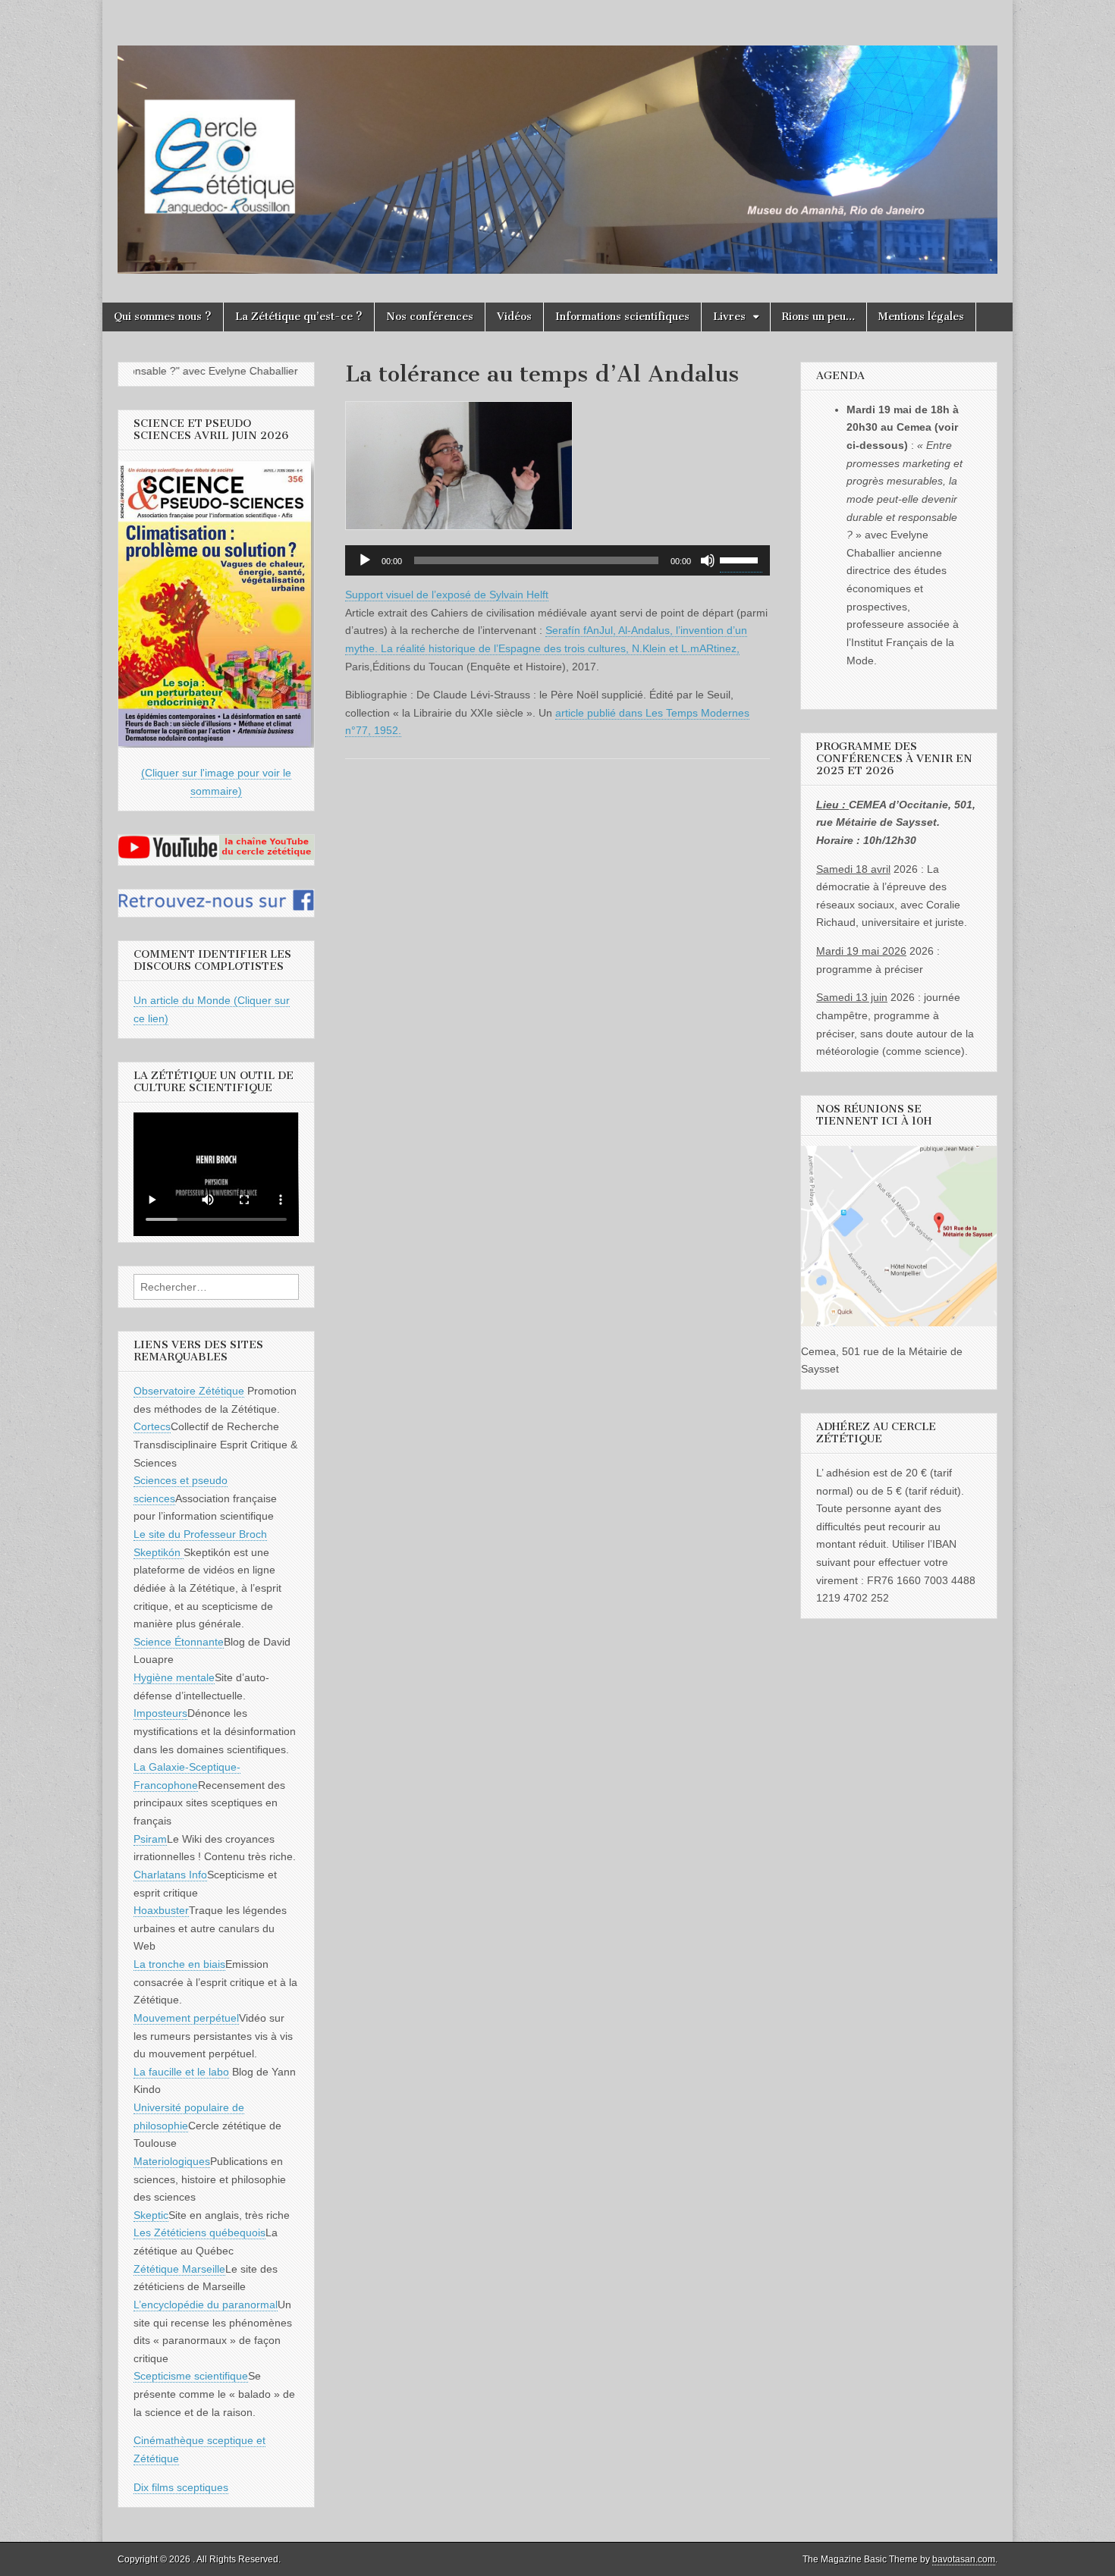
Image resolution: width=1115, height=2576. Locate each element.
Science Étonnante (179, 1642)
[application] (557, 560)
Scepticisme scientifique (191, 2376)
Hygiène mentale (174, 1677)
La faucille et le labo (181, 2072)
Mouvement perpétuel (186, 2018)
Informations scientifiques (622, 317)
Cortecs (152, 1426)
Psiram (150, 1839)
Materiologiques (172, 2161)
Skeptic (151, 2215)
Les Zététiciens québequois (199, 2232)
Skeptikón (159, 1552)
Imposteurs (160, 1713)
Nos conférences (430, 317)
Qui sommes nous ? (163, 317)
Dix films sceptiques (181, 2487)
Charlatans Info (170, 1875)
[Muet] (708, 560)
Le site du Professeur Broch (200, 1534)
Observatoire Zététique (189, 1391)
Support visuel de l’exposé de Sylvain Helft (447, 595)
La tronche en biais (179, 1964)
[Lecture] (365, 560)
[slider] (741, 559)
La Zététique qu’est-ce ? (299, 317)
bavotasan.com (964, 2559)
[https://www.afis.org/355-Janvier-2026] (216, 744)
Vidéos (514, 317)
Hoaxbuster (161, 1910)
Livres (729, 317)
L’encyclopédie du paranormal (206, 2305)
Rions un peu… (818, 317)
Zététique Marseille (179, 2269)
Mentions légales (921, 317)
